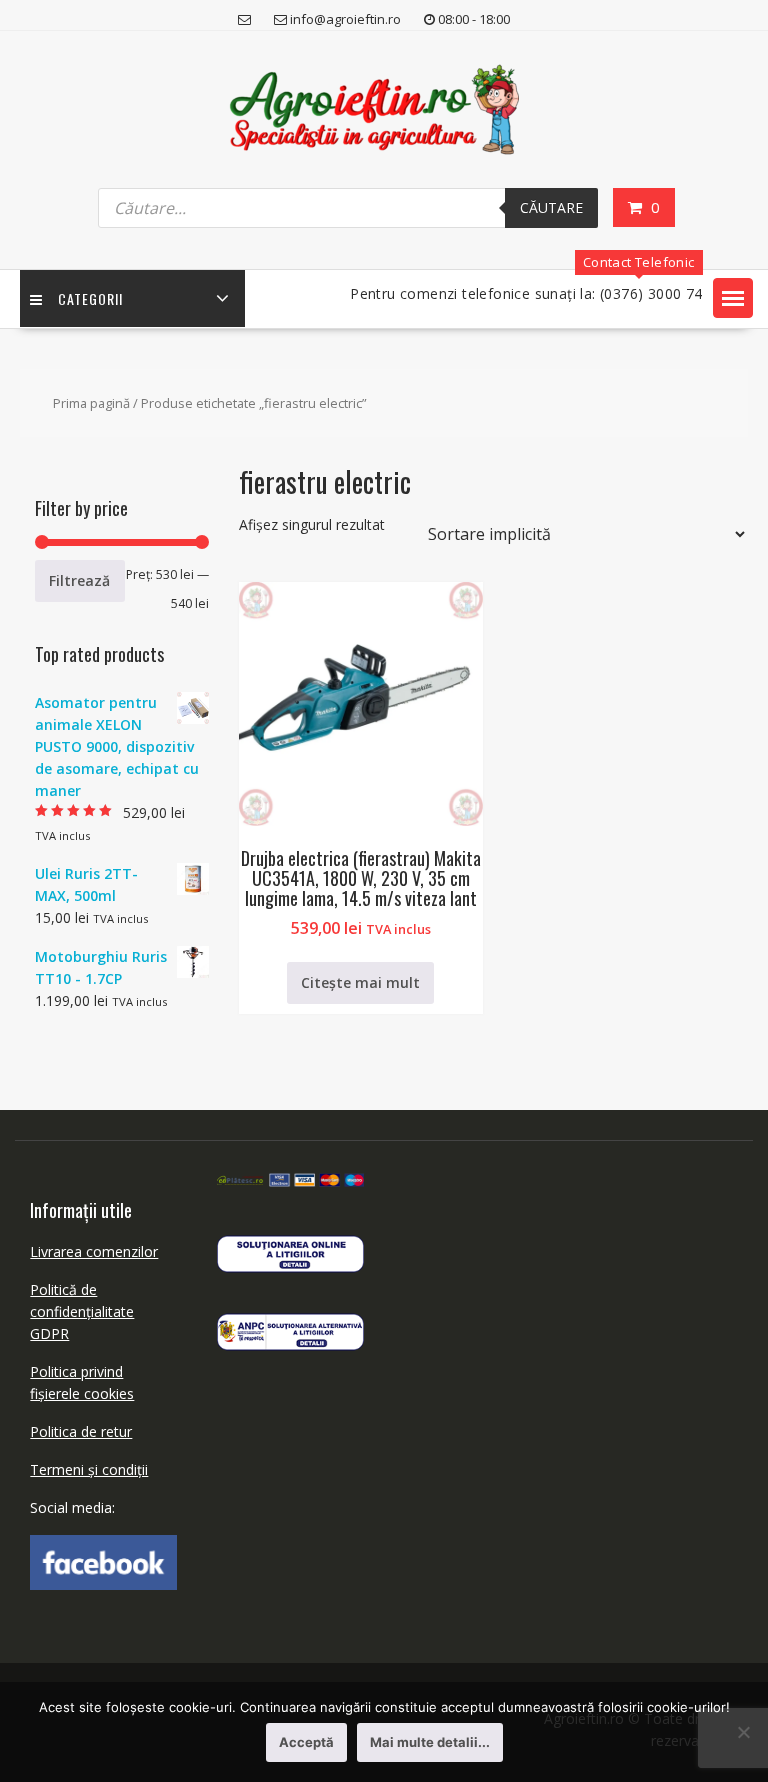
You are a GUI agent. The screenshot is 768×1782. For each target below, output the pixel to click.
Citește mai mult (360, 982)
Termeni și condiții (89, 1469)
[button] (733, 298)
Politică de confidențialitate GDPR (82, 1311)
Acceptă (306, 1742)
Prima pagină (91, 403)
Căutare (551, 207)
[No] (743, 1732)
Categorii (90, 298)
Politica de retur (81, 1431)
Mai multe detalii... (430, 1742)
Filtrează (79, 580)
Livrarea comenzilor (94, 1251)
